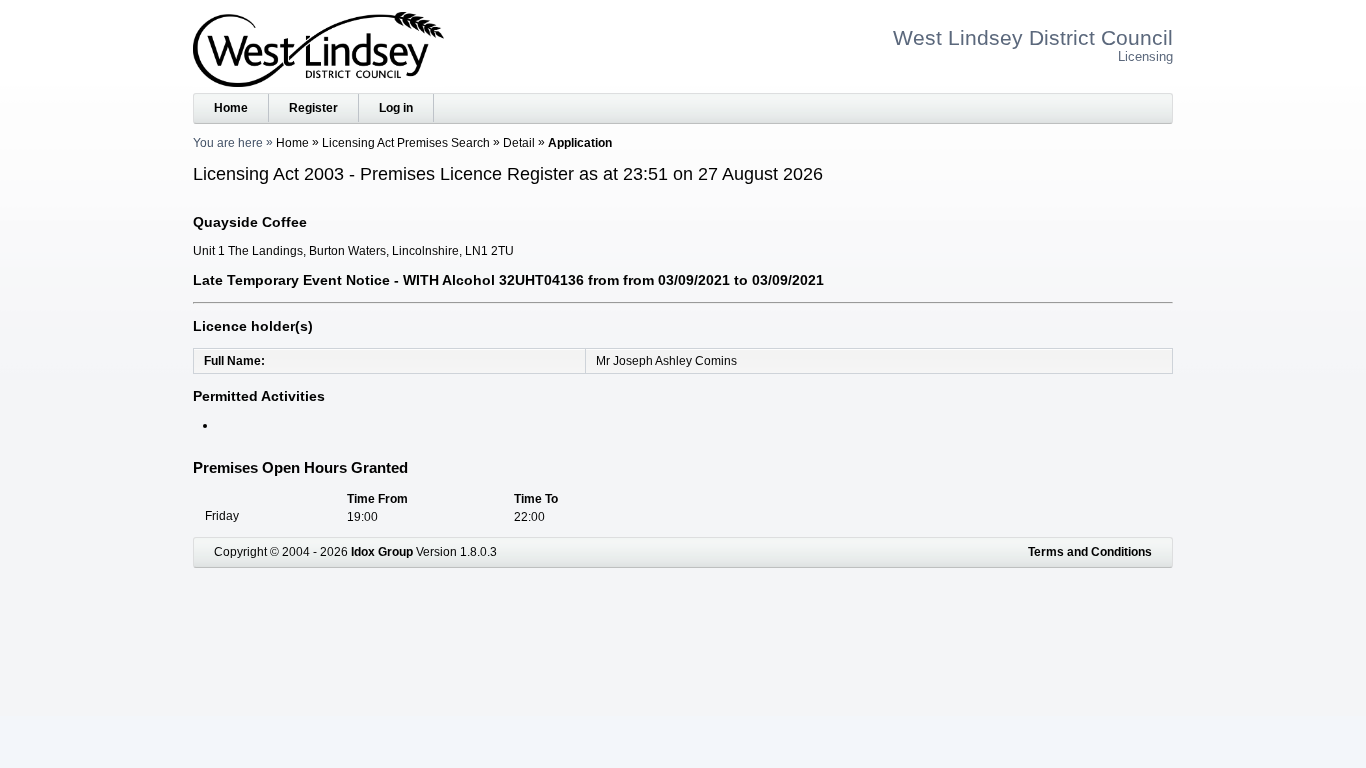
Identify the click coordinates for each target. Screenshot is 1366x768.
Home (231, 108)
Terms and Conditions (1090, 552)
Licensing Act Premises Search (406, 143)
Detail (519, 143)
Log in (396, 108)
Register (313, 108)
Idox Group (382, 552)
